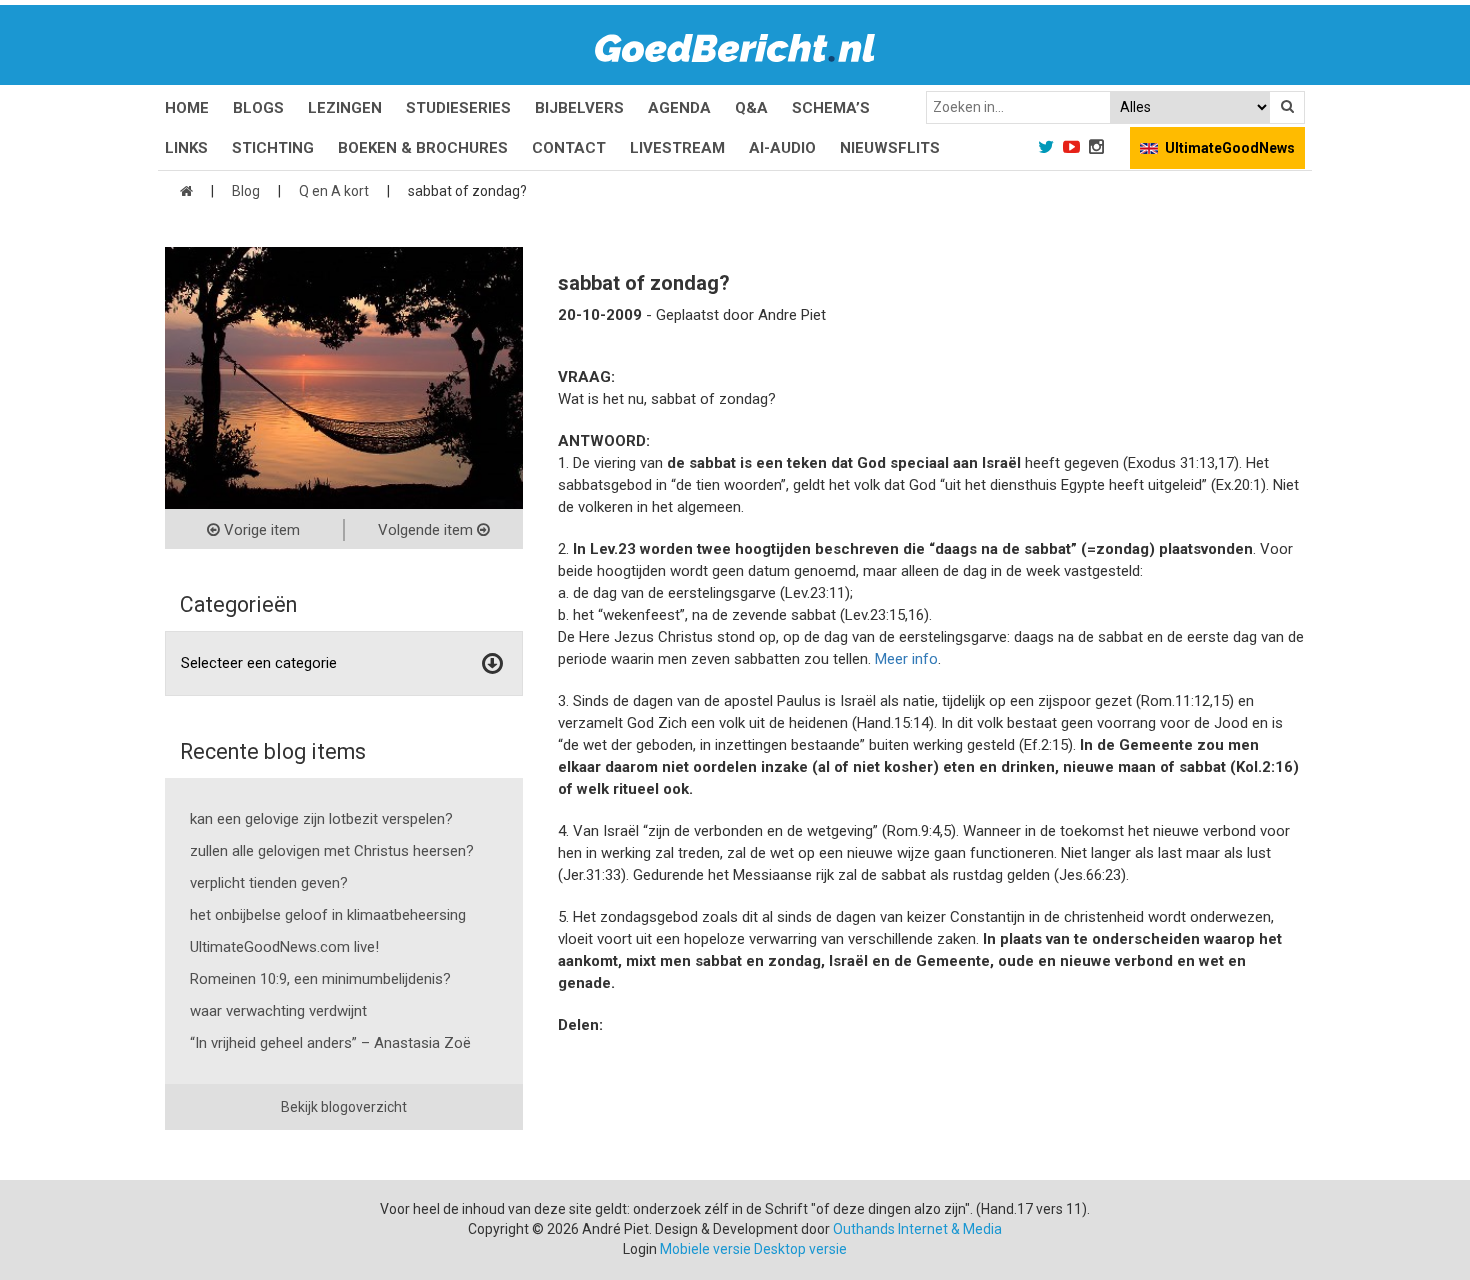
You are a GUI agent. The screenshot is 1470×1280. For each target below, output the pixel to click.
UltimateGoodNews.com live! (284, 947)
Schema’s (831, 108)
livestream (677, 148)
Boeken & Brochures (423, 148)
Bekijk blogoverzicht (344, 1107)
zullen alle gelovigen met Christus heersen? (332, 851)
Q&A (751, 108)
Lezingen (345, 108)
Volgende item (427, 530)
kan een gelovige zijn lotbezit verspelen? (321, 819)
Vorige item (260, 530)
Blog (246, 191)
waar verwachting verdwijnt (278, 1011)
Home (187, 108)
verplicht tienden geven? (269, 883)
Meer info (906, 659)
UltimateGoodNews (1230, 148)
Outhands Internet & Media (917, 1229)
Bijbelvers (579, 108)
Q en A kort (334, 191)
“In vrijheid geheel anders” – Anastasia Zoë (330, 1043)
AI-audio (782, 148)
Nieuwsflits (890, 148)
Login (640, 1249)
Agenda (679, 108)
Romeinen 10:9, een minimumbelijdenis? (320, 979)
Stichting (273, 148)
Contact (569, 148)
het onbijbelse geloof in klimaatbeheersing (328, 915)
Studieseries (458, 108)
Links (186, 148)
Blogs (258, 108)
